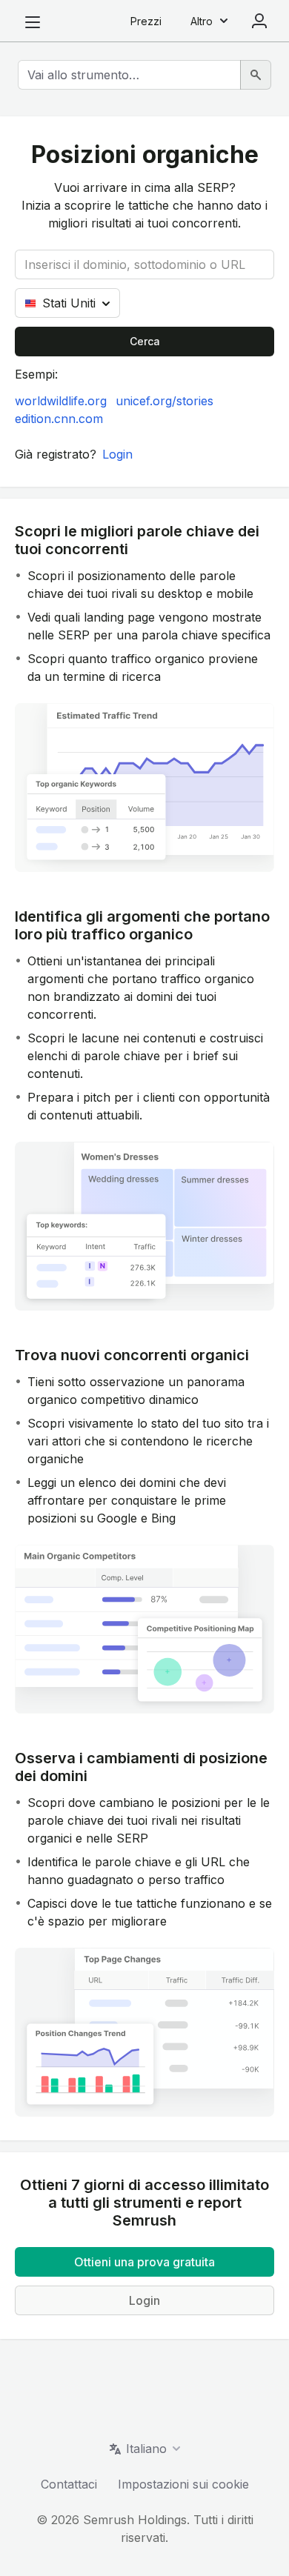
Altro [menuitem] (202, 21)
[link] (61, 401)
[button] (117, 454)
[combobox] (129, 75)
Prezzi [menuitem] (146, 21)
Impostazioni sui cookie (183, 2484)
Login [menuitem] (259, 21)
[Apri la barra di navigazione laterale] (33, 22)
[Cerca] (256, 75)
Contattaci (69, 2484)
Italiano (146, 2449)
